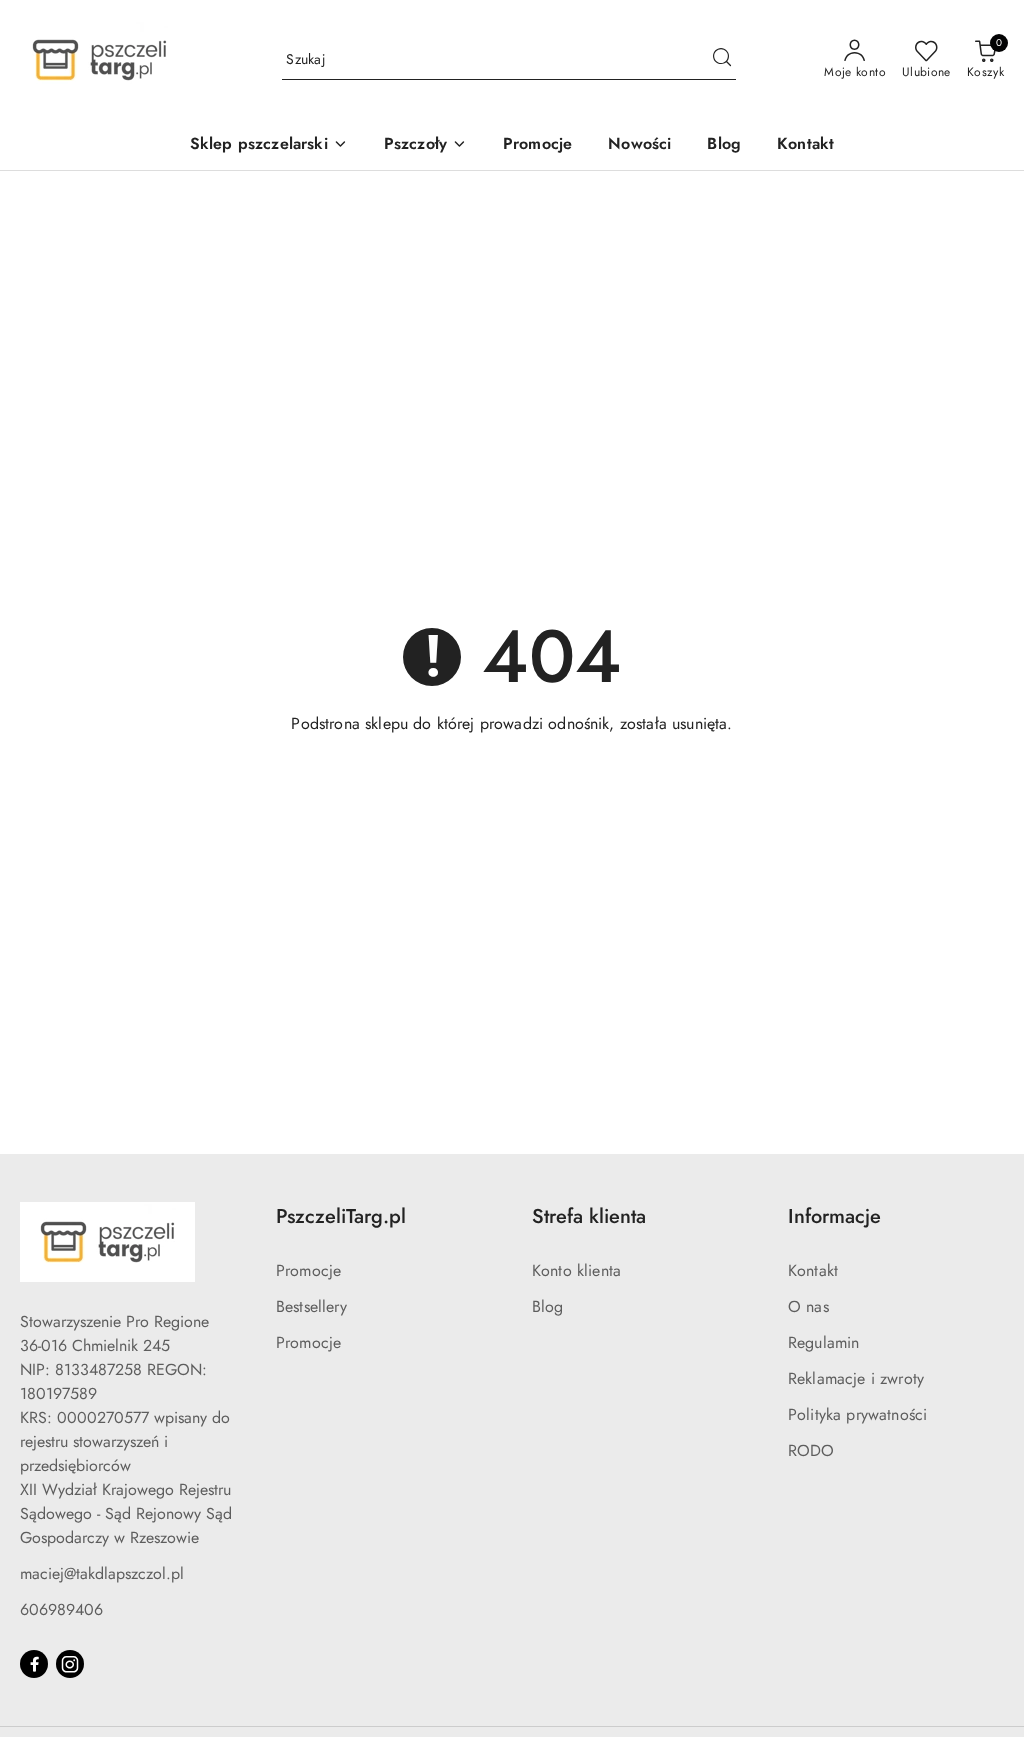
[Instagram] (70, 1664)
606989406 (61, 1609)
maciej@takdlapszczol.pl (102, 1573)
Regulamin (823, 1342)
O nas (808, 1306)
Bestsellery (311, 1306)
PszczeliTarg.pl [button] (341, 1216)
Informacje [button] (834, 1216)
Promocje (308, 1270)
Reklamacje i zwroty (856, 1378)
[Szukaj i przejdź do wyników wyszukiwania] (722, 60)
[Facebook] (34, 1664)
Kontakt (813, 1270)
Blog (548, 1306)
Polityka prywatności (857, 1414)
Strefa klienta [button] (589, 1216)
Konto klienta (576, 1270)
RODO (811, 1450)
